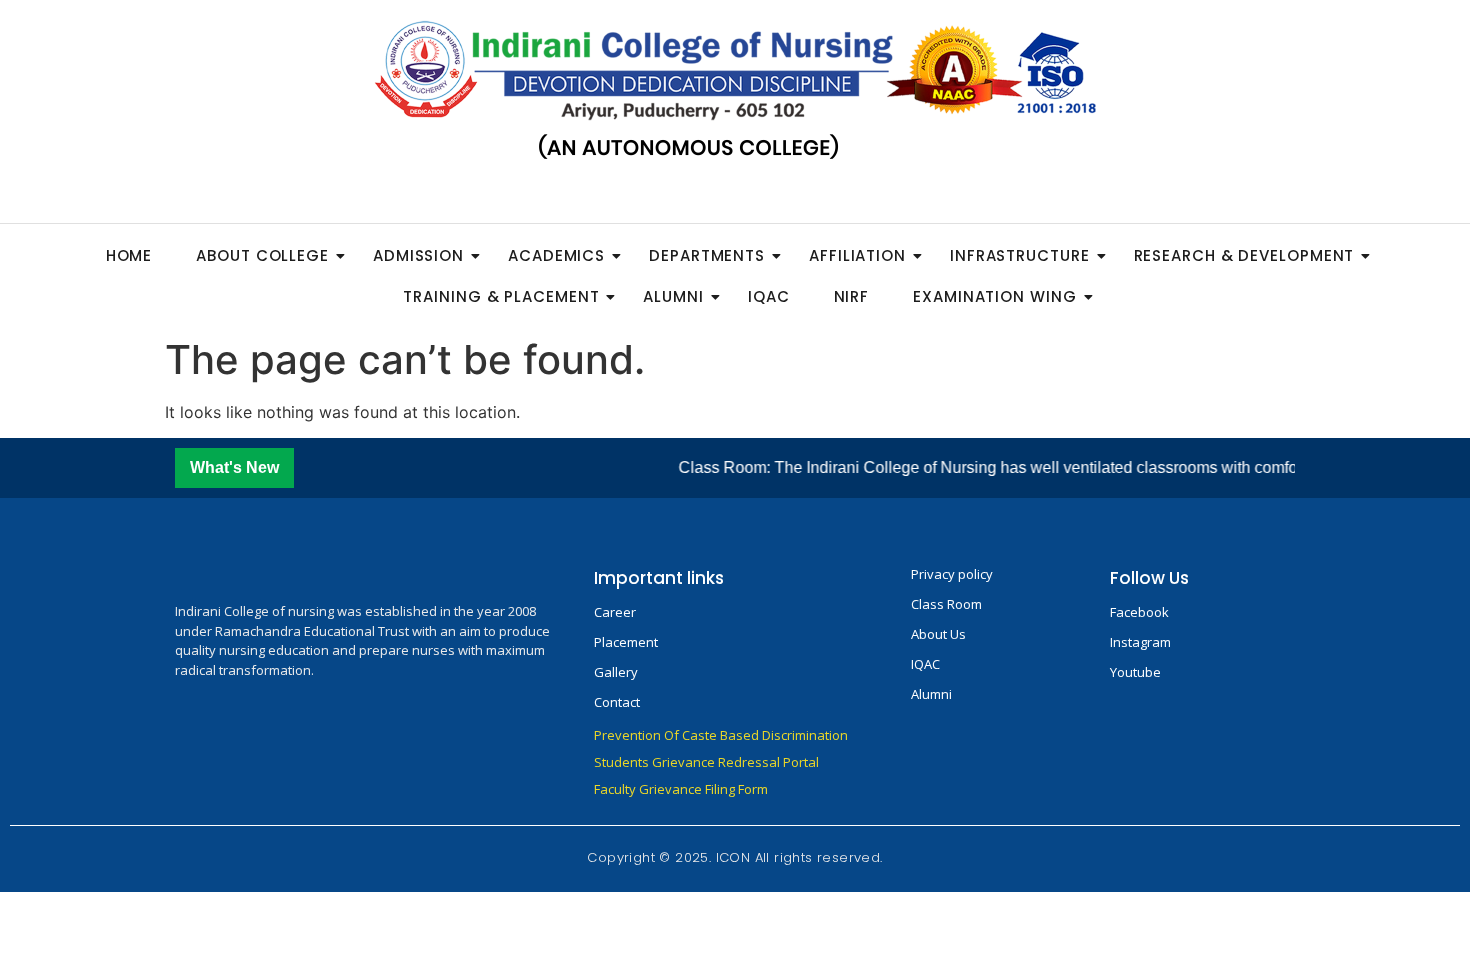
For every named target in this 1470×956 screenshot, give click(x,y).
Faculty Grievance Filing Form (681, 789)
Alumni (673, 296)
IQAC (769, 296)
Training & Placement (501, 296)
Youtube (1135, 672)
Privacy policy (952, 574)
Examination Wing (994, 296)
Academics (556, 255)
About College (262, 255)
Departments (707, 255)
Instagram (1140, 642)
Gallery (616, 672)
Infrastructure (1020, 255)
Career (615, 612)
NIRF (852, 296)
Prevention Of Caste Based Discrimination (721, 735)
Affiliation (857, 255)
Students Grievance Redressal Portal (706, 762)
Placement (626, 642)
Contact (617, 702)
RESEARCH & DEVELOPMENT (1244, 255)
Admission (418, 255)
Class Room (946, 604)
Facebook (1139, 612)
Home (129, 255)
